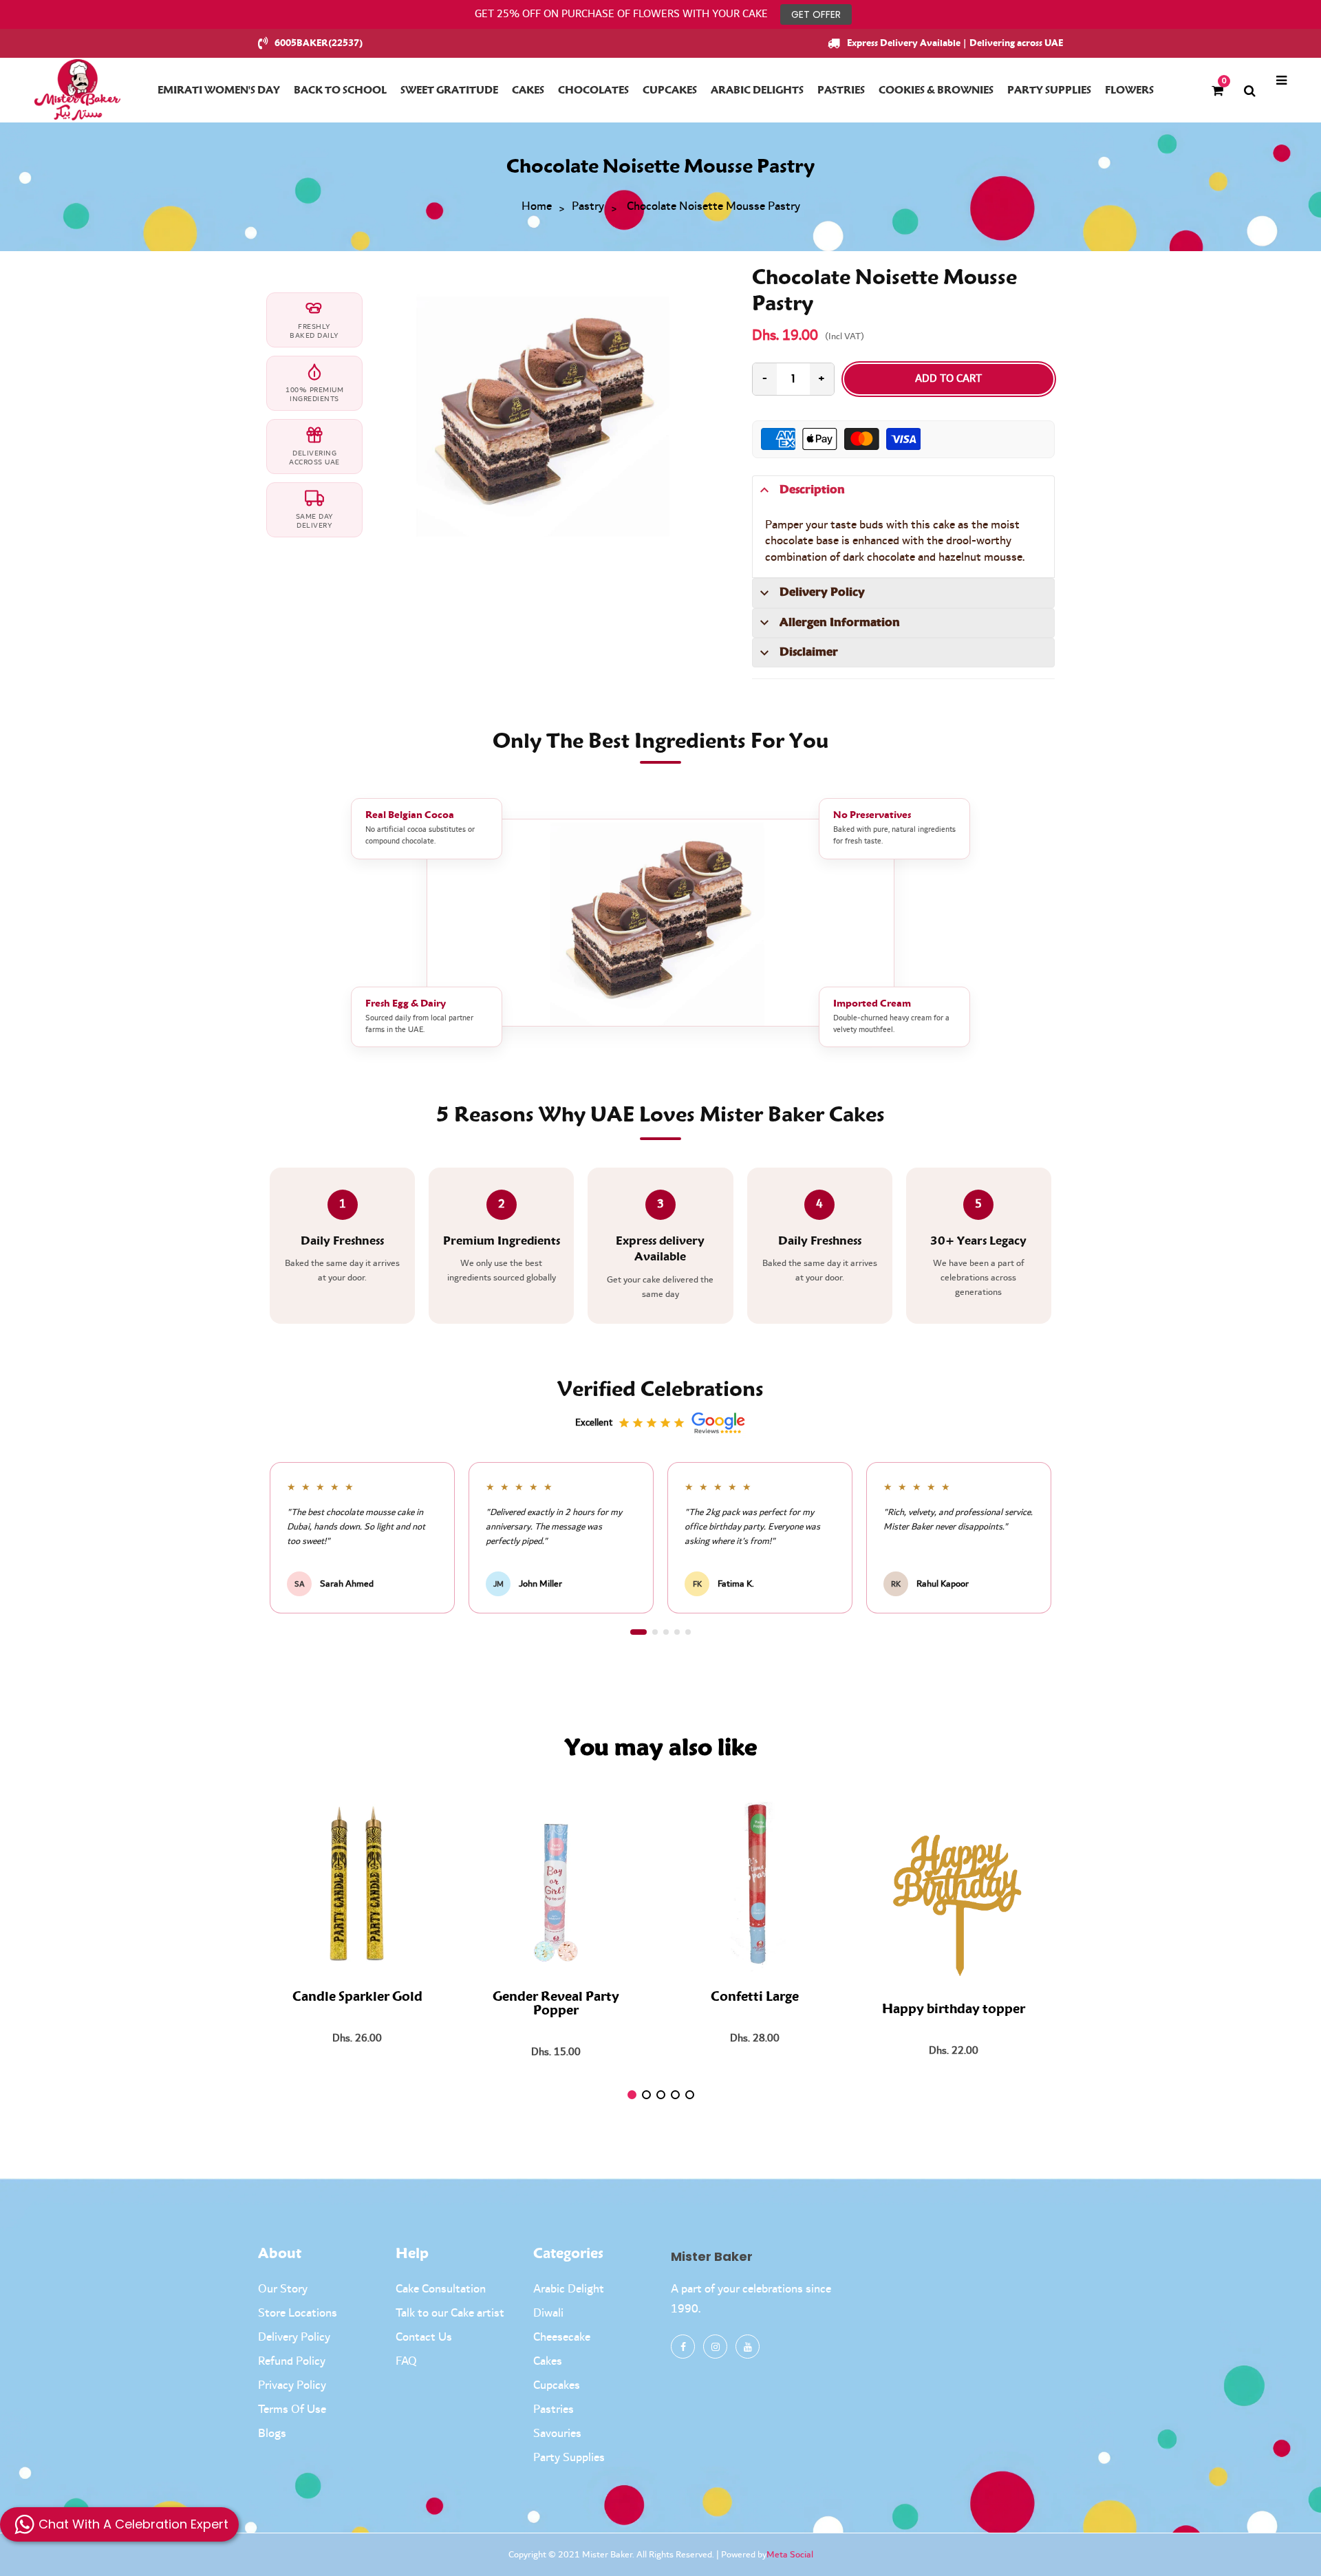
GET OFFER (816, 14)
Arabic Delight (569, 2289)
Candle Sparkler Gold (357, 1997)
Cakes (548, 2361)
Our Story (283, 2289)
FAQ (406, 2361)
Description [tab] (812, 490)
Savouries (557, 2434)
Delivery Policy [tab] (822, 592)
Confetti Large (755, 1997)
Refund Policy (292, 2361)
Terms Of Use (292, 2409)
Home (537, 207)
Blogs (272, 2434)
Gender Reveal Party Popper (556, 2004)
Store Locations (298, 2313)
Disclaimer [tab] (809, 652)
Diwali (548, 2313)
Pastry (588, 207)
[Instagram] (715, 2347)
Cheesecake (562, 2337)
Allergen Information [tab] (840, 623)
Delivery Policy (294, 2337)
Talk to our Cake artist (450, 2313)
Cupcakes (557, 2385)
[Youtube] (748, 2347)
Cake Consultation (441, 2289)
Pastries (554, 2409)
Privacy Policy (292, 2385)
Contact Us (424, 2337)
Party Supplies (569, 2458)
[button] (638, 1632)
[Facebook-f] (683, 2347)
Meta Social (790, 2555)
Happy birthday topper (954, 2010)
